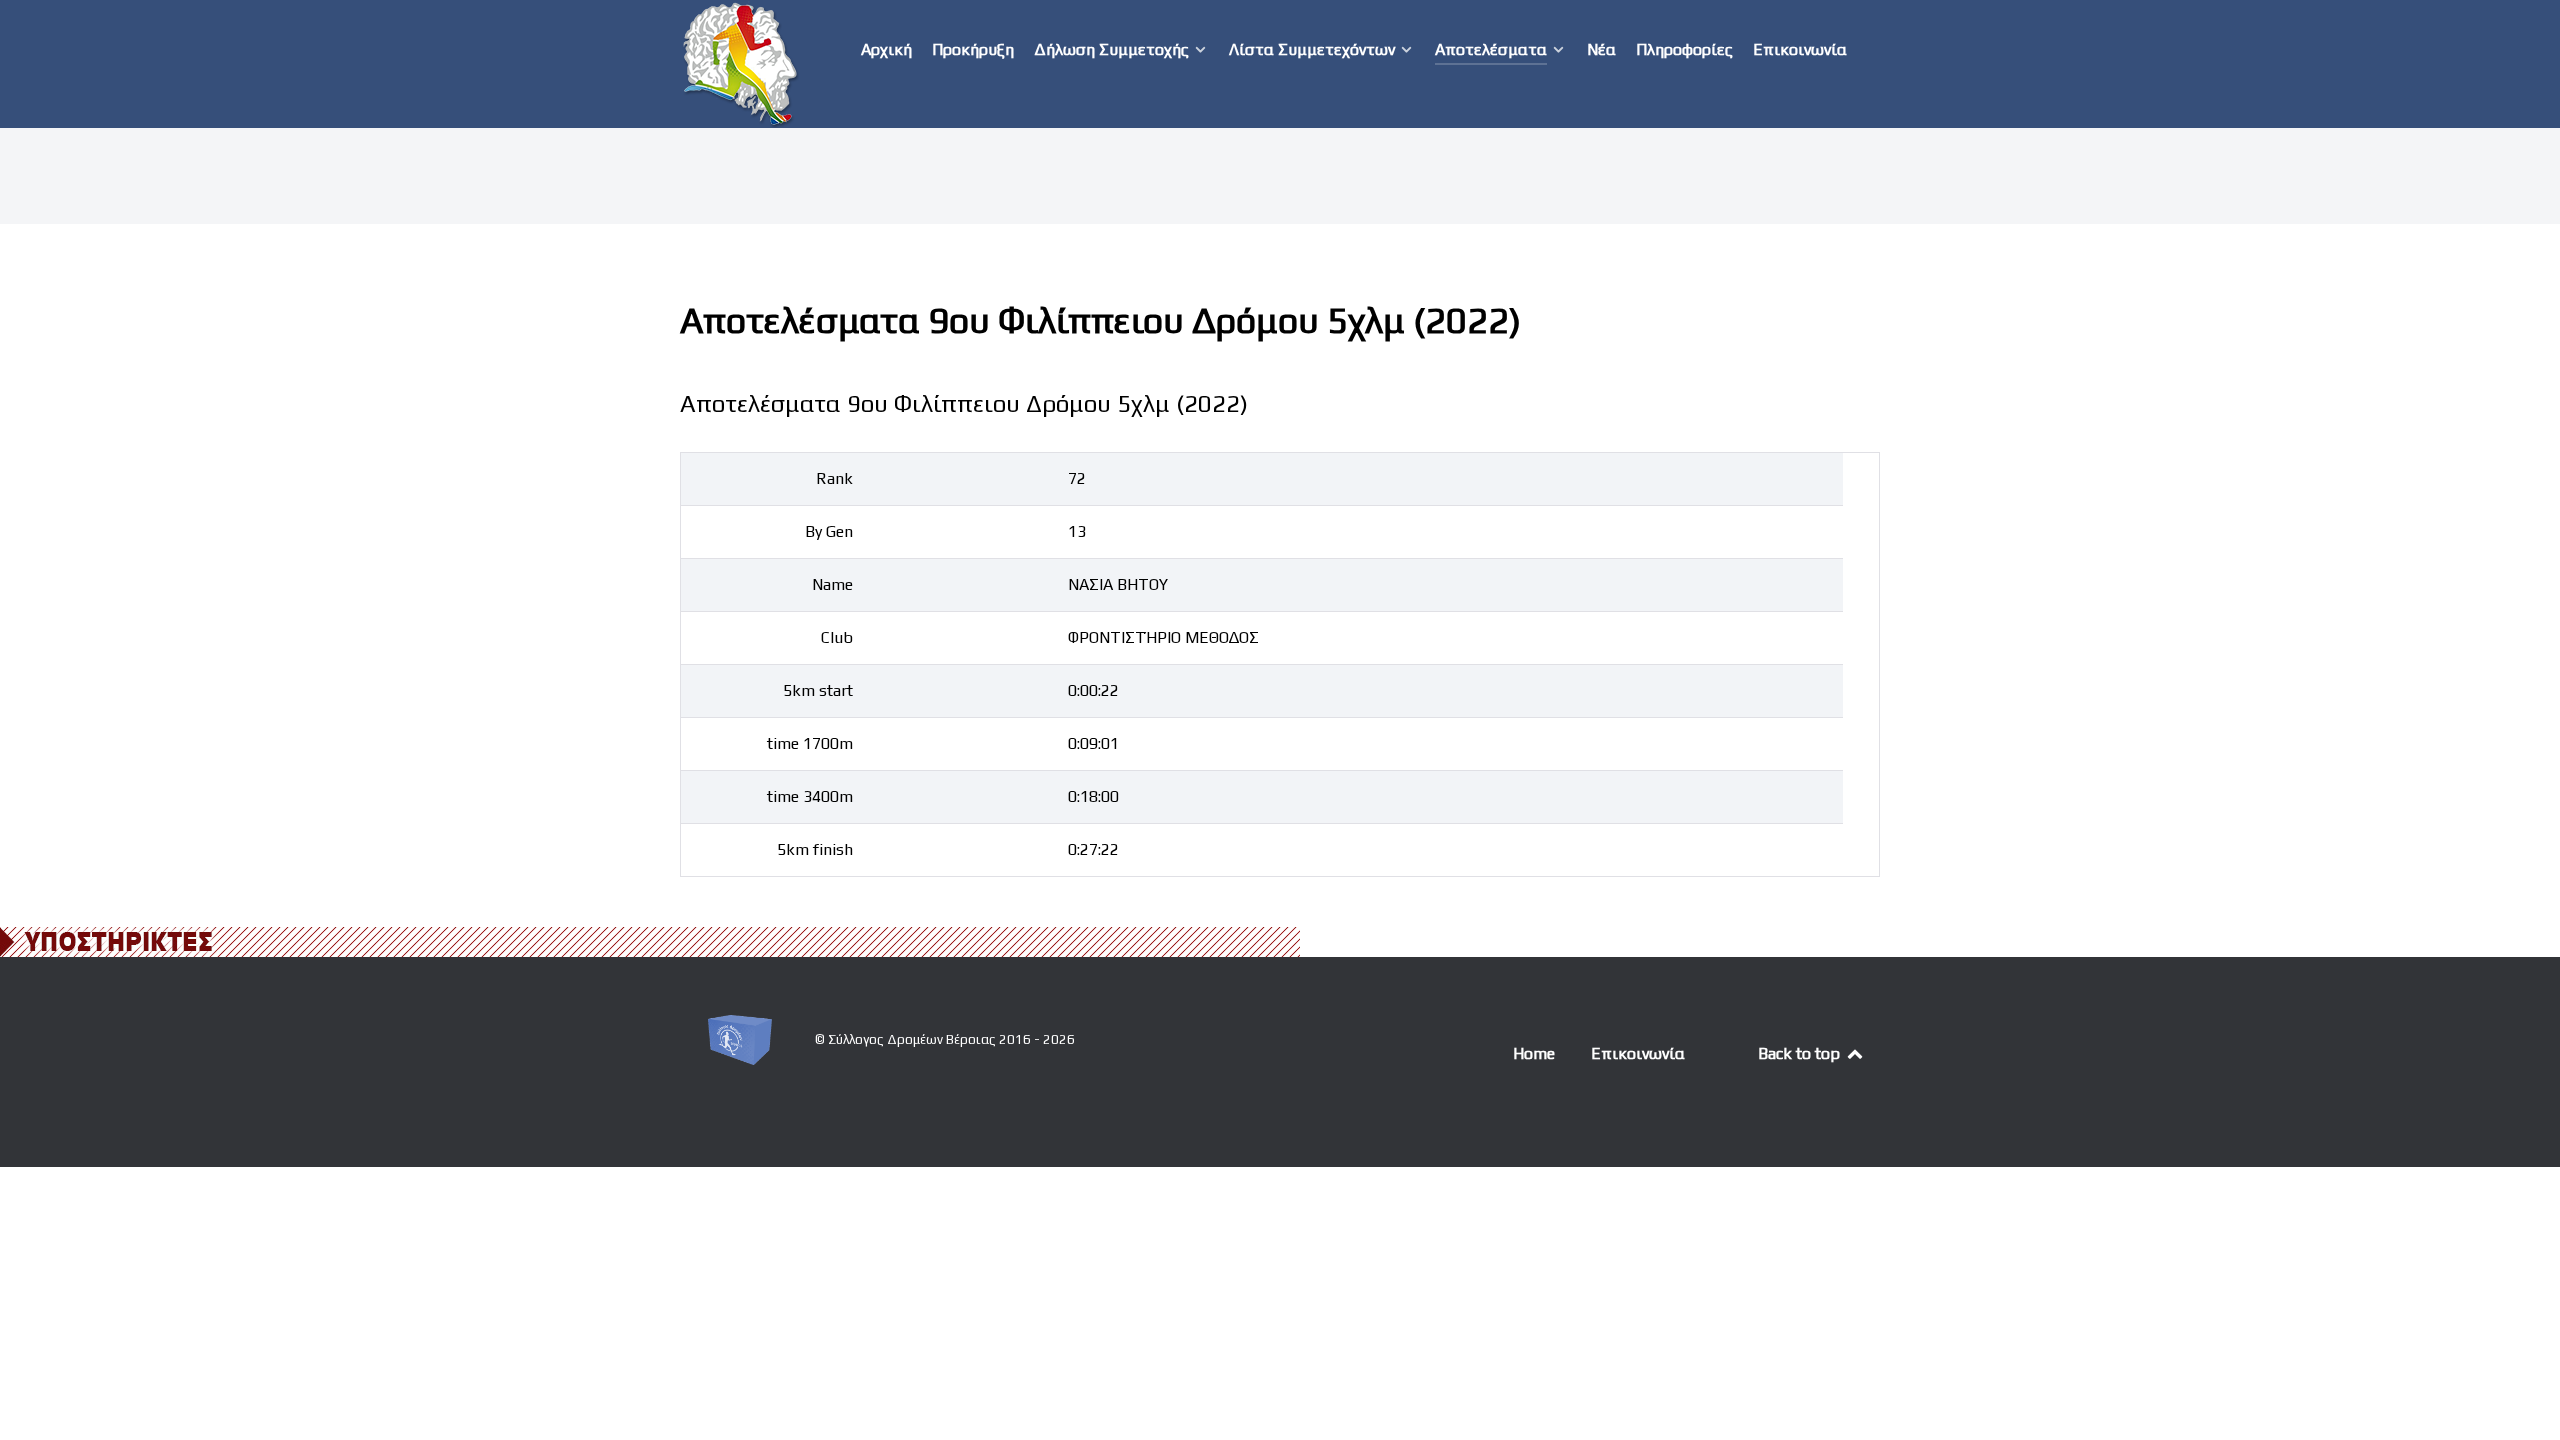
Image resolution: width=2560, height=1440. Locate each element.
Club (837, 637)
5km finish (815, 849)
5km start (818, 690)
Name (832, 584)
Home (1534, 1053)
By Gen (829, 531)
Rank (834, 478)
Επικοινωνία (1638, 1053)
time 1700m (810, 743)
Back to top (1801, 1053)
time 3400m (810, 796)
